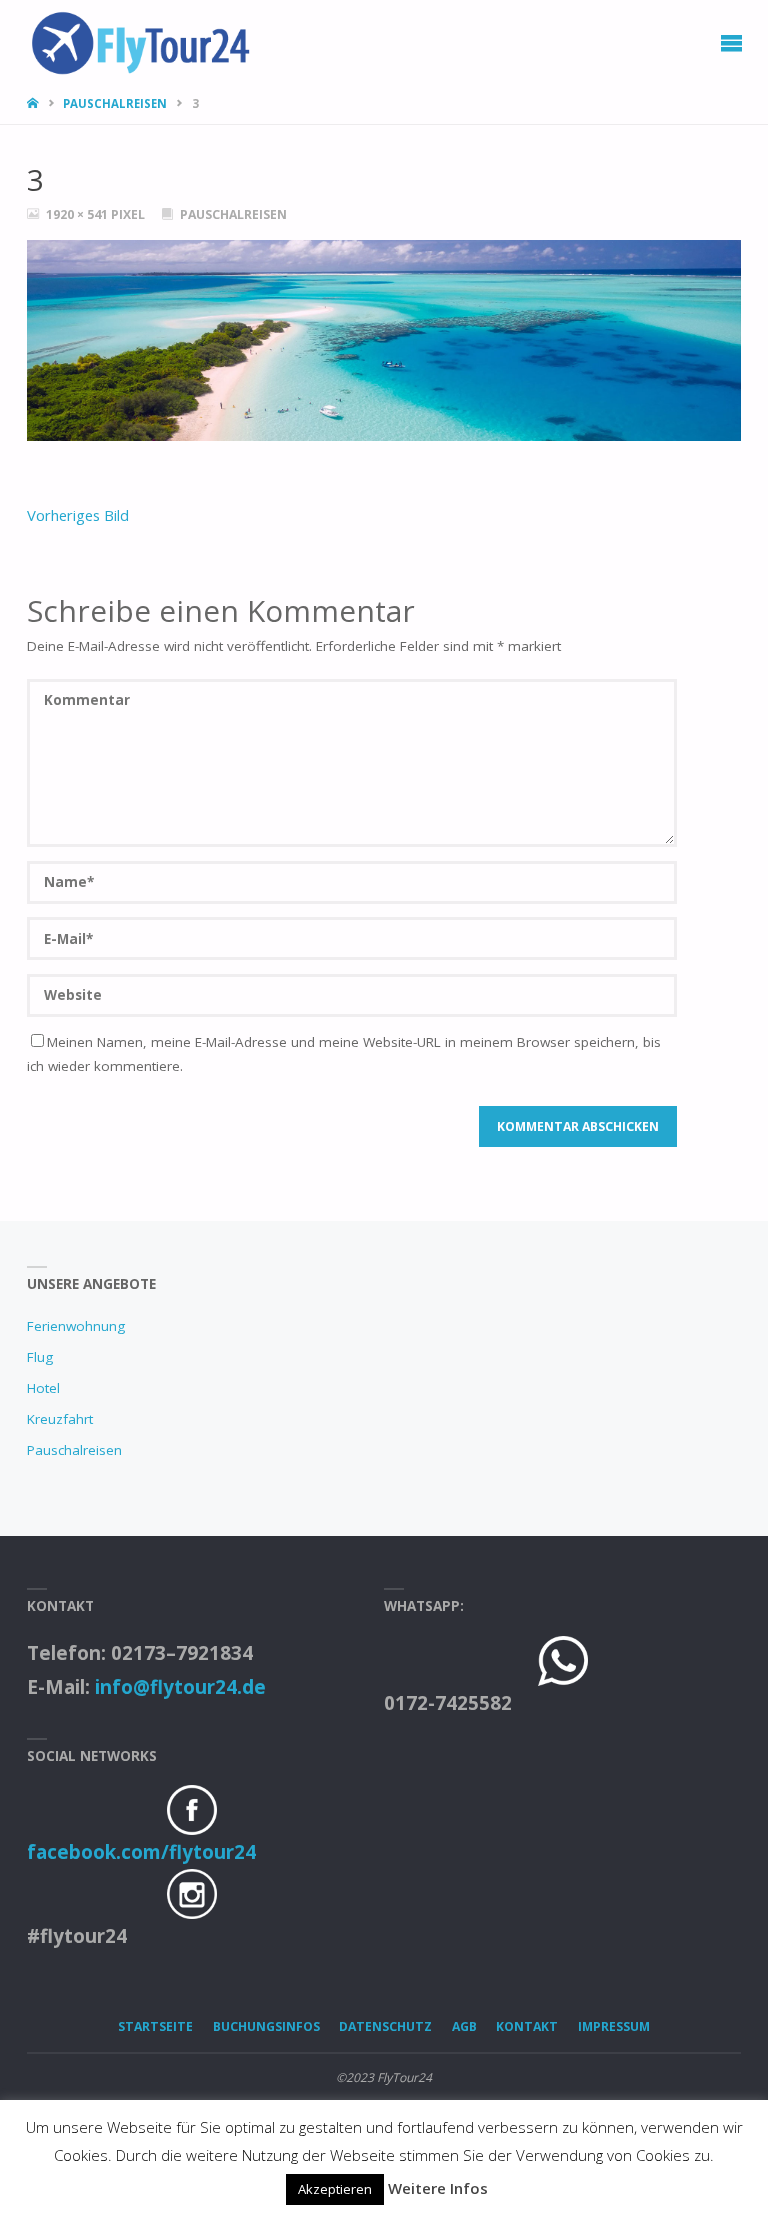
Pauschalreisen (115, 103)
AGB (464, 2026)
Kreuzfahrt (60, 1419)
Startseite (155, 2026)
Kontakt (527, 2026)
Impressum (614, 2026)
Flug (40, 1357)
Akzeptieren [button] (335, 2189)
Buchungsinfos (266, 2026)
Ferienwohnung (76, 1326)
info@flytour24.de (180, 1687)
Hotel (43, 1388)
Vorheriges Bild (78, 515)
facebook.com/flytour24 (141, 1852)
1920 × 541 (78, 214)
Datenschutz (385, 2026)
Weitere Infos (438, 2188)
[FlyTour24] (148, 38)
